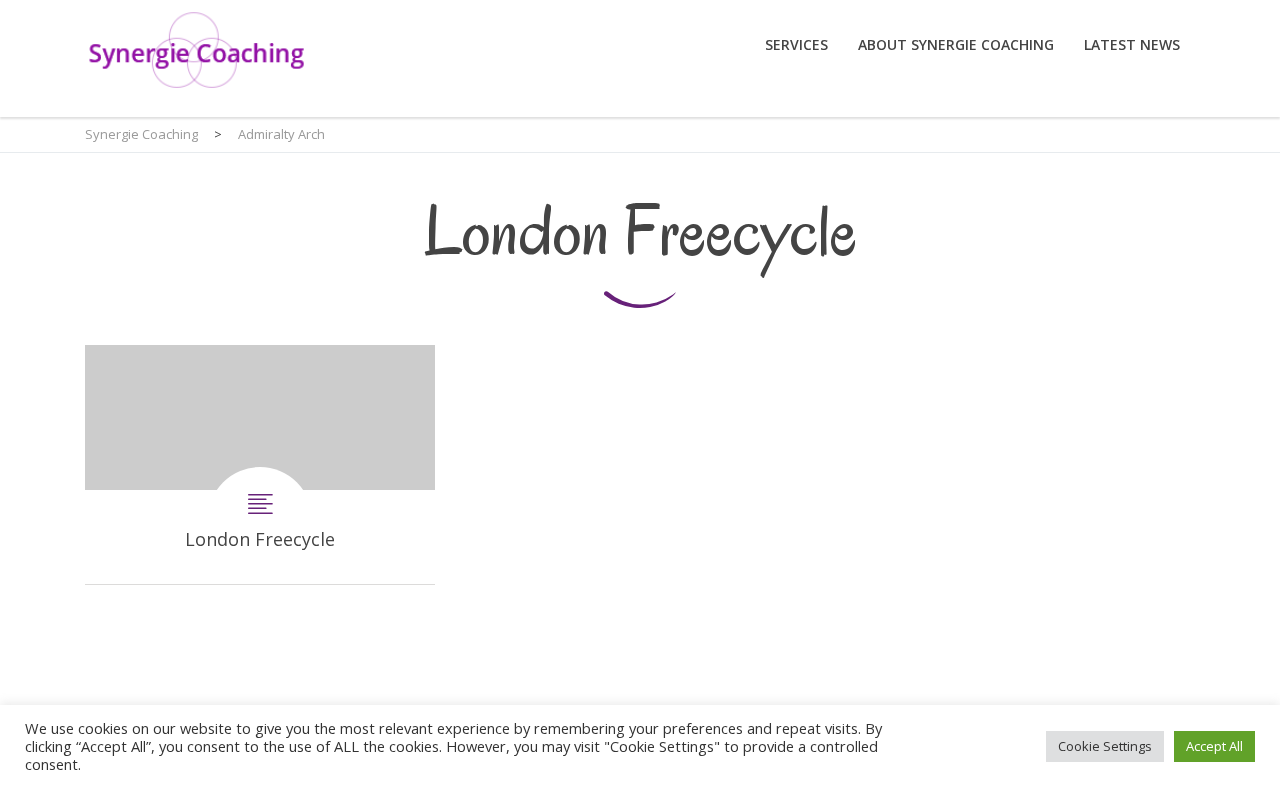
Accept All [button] (1214, 746)
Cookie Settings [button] (1105, 746)
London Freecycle (260, 464)
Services (796, 44)
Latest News (1132, 44)
